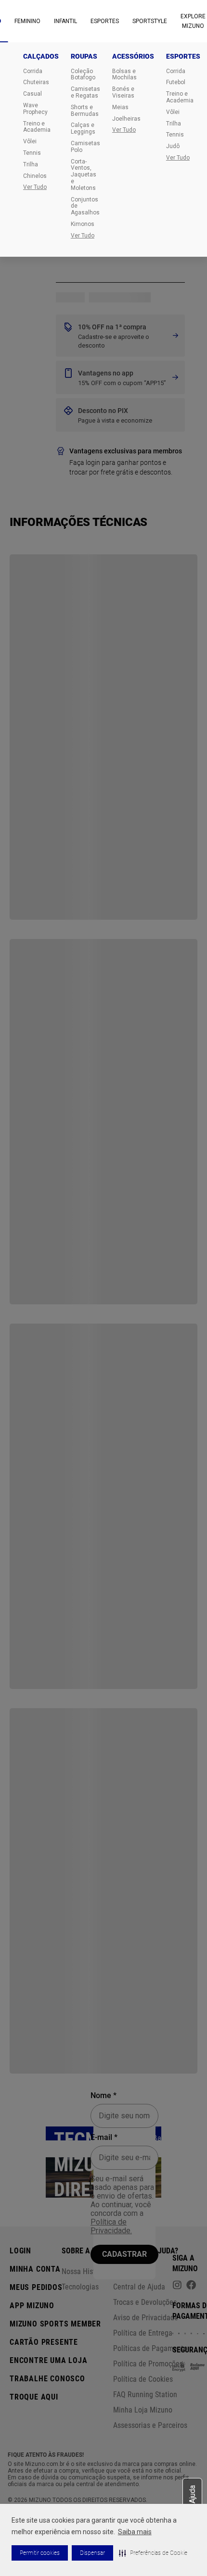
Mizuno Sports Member (55, 2324)
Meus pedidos (36, 2287)
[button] (153, 2553)
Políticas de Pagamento (150, 2348)
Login (20, 2251)
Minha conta (35, 2269)
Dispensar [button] (92, 2553)
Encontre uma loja (49, 2360)
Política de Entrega (143, 2333)
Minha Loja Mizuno (143, 2410)
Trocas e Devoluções (145, 2302)
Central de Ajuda (139, 2287)
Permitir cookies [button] (40, 2553)
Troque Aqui (34, 2397)
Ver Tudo (35, 187)
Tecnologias (80, 2287)
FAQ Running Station (145, 2395)
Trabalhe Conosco (47, 2379)
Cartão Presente (44, 2342)
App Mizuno (32, 2306)
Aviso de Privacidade (146, 2318)
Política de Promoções (148, 2364)
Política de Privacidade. (111, 2226)
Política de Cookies (143, 2379)
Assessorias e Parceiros (150, 2425)
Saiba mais (135, 2532)
